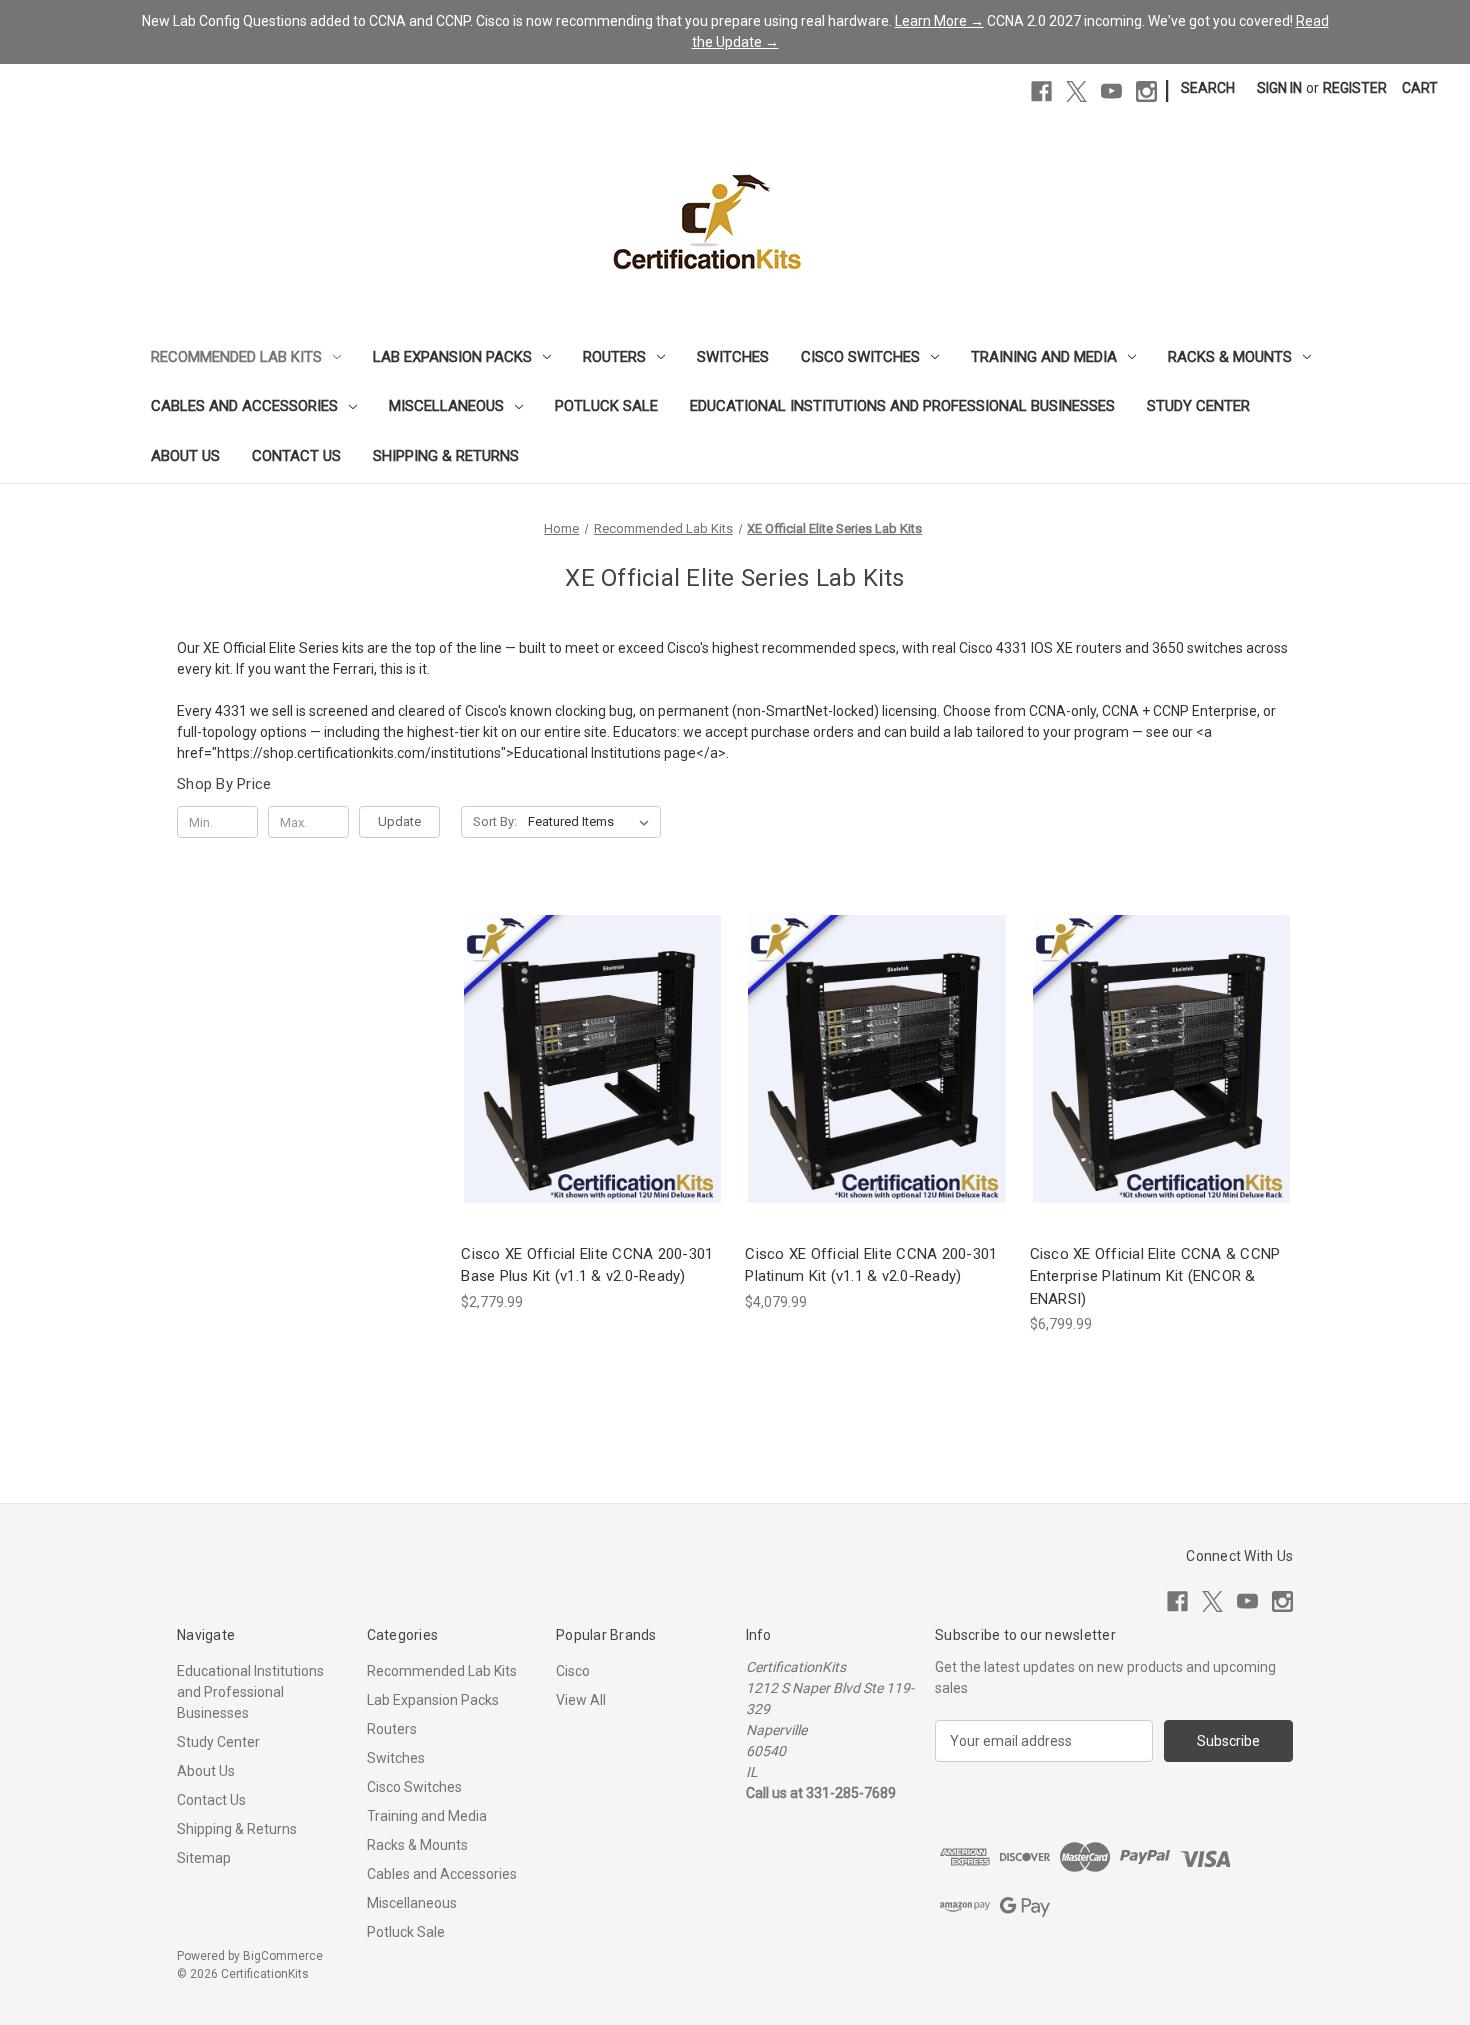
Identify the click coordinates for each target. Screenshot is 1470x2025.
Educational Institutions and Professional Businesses (902, 406)
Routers (614, 357)
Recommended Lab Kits (236, 357)
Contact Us (296, 456)
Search (1208, 88)
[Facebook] (1041, 91)
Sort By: (495, 821)
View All (581, 1700)
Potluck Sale (606, 406)
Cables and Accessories (244, 406)
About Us (185, 456)
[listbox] (592, 822)
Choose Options (593, 1094)
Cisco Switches (860, 357)
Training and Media (1044, 357)
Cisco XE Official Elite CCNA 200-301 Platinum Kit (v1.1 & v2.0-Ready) (871, 1265)
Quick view (577, 1022)
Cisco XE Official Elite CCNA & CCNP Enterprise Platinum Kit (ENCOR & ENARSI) (1155, 1276)
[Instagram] (1146, 91)
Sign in (1279, 88)
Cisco (573, 1671)
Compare (586, 1059)
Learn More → (939, 21)
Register (1355, 88)
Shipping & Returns (446, 456)
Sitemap (204, 1858)
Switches (733, 357)
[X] (1076, 91)
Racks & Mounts (1230, 357)
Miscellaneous (446, 406)
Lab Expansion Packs (452, 357)
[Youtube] (1111, 91)
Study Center (1198, 406)
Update (399, 821)
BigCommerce (283, 1956)
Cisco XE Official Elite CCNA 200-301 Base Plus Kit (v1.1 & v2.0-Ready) (587, 1265)
